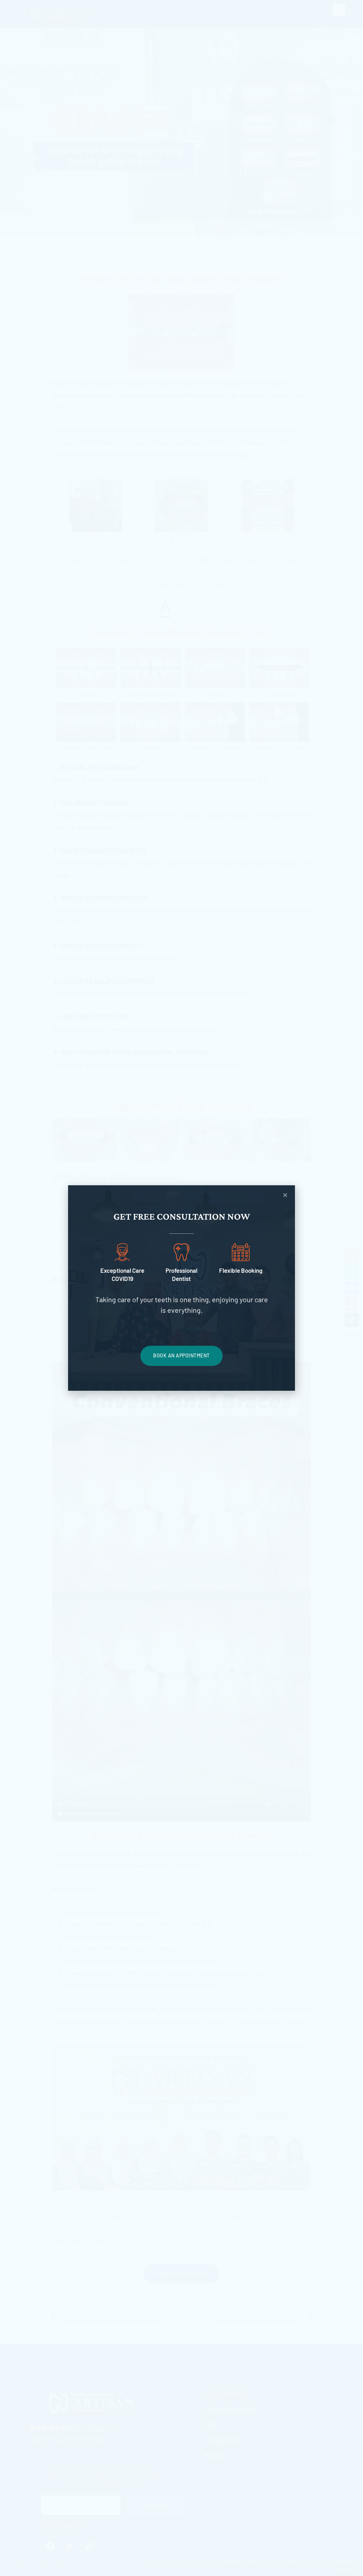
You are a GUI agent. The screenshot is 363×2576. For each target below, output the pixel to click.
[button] (285, 1195)
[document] (181, 1288)
